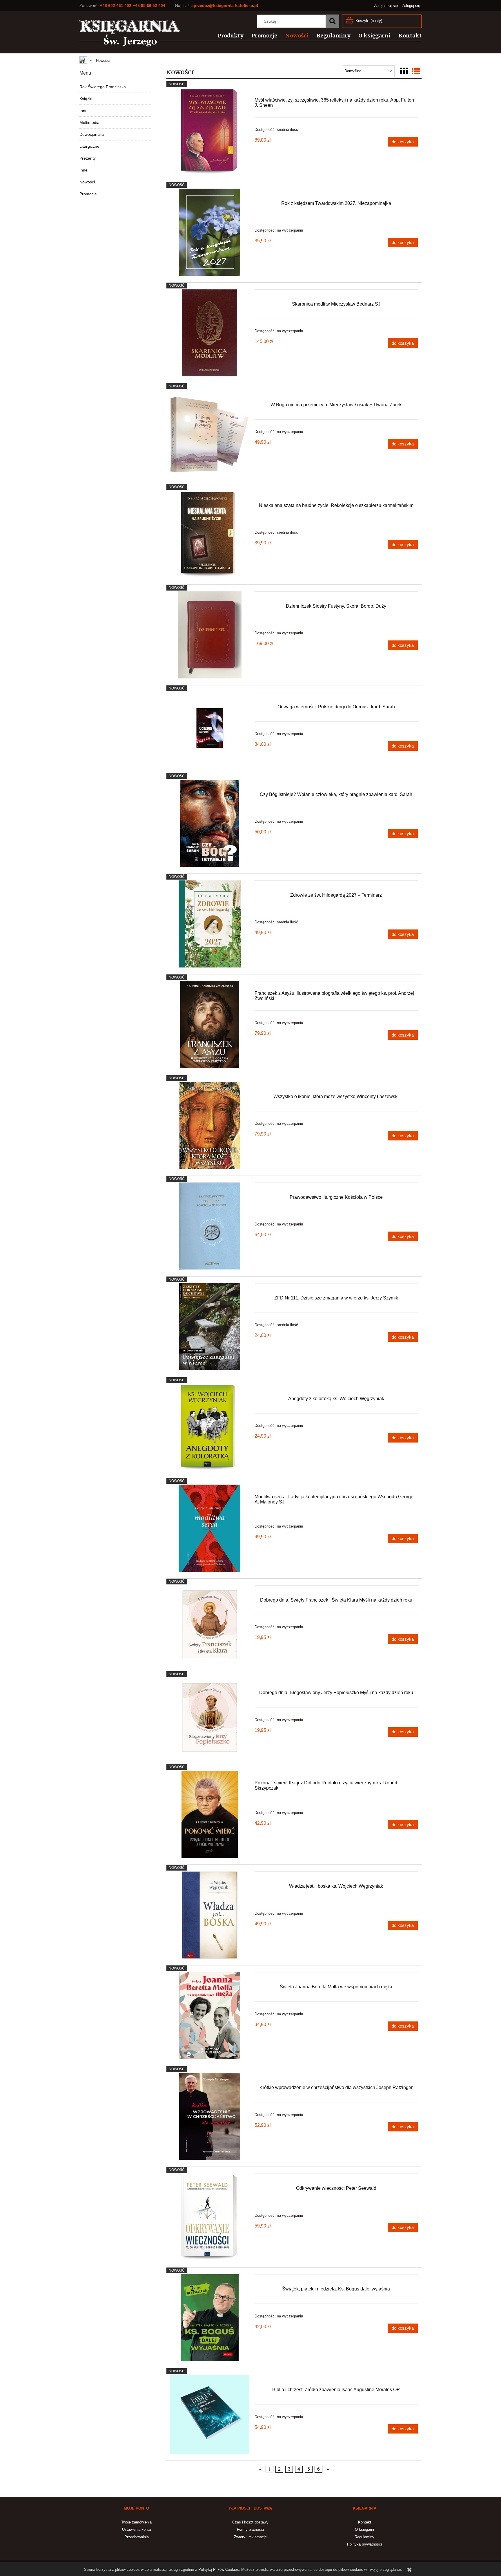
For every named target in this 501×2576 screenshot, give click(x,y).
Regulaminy (364, 2537)
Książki (86, 99)
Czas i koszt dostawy (250, 2522)
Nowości (87, 182)
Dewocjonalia (92, 134)
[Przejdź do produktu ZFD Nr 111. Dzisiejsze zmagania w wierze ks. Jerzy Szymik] (210, 1327)
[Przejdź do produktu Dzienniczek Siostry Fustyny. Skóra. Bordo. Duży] (210, 635)
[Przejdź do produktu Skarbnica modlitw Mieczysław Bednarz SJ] (210, 333)
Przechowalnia (137, 2537)
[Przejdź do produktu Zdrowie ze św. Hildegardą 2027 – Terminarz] (210, 924)
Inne (83, 111)
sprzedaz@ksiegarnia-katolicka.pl (225, 6)
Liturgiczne (89, 146)
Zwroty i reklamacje (250, 2537)
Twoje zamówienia (136, 2522)
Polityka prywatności (364, 2544)
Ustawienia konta (136, 2529)
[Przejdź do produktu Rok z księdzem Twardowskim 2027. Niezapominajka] (210, 232)
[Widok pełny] (416, 71)
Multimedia (89, 122)
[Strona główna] (130, 33)
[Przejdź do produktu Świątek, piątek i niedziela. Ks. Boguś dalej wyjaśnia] (210, 2318)
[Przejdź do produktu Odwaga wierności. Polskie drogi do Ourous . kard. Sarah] (210, 729)
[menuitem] (227, 36)
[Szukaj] (332, 21)
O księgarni (364, 2529)
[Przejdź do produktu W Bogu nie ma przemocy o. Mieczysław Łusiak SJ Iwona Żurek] (210, 434)
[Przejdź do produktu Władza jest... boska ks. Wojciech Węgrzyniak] (210, 1915)
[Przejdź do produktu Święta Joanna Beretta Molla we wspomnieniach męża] (210, 2016)
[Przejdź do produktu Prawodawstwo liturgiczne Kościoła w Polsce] (210, 1226)
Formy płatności (250, 2529)
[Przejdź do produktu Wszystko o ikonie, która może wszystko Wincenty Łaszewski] (210, 1125)
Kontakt (365, 2522)
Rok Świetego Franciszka (103, 87)
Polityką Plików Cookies (219, 2569)
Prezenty (88, 158)
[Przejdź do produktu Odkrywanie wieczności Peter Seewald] (210, 2217)
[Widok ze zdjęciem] (404, 71)
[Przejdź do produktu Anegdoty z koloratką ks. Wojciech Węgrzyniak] (210, 1427)
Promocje (88, 194)
